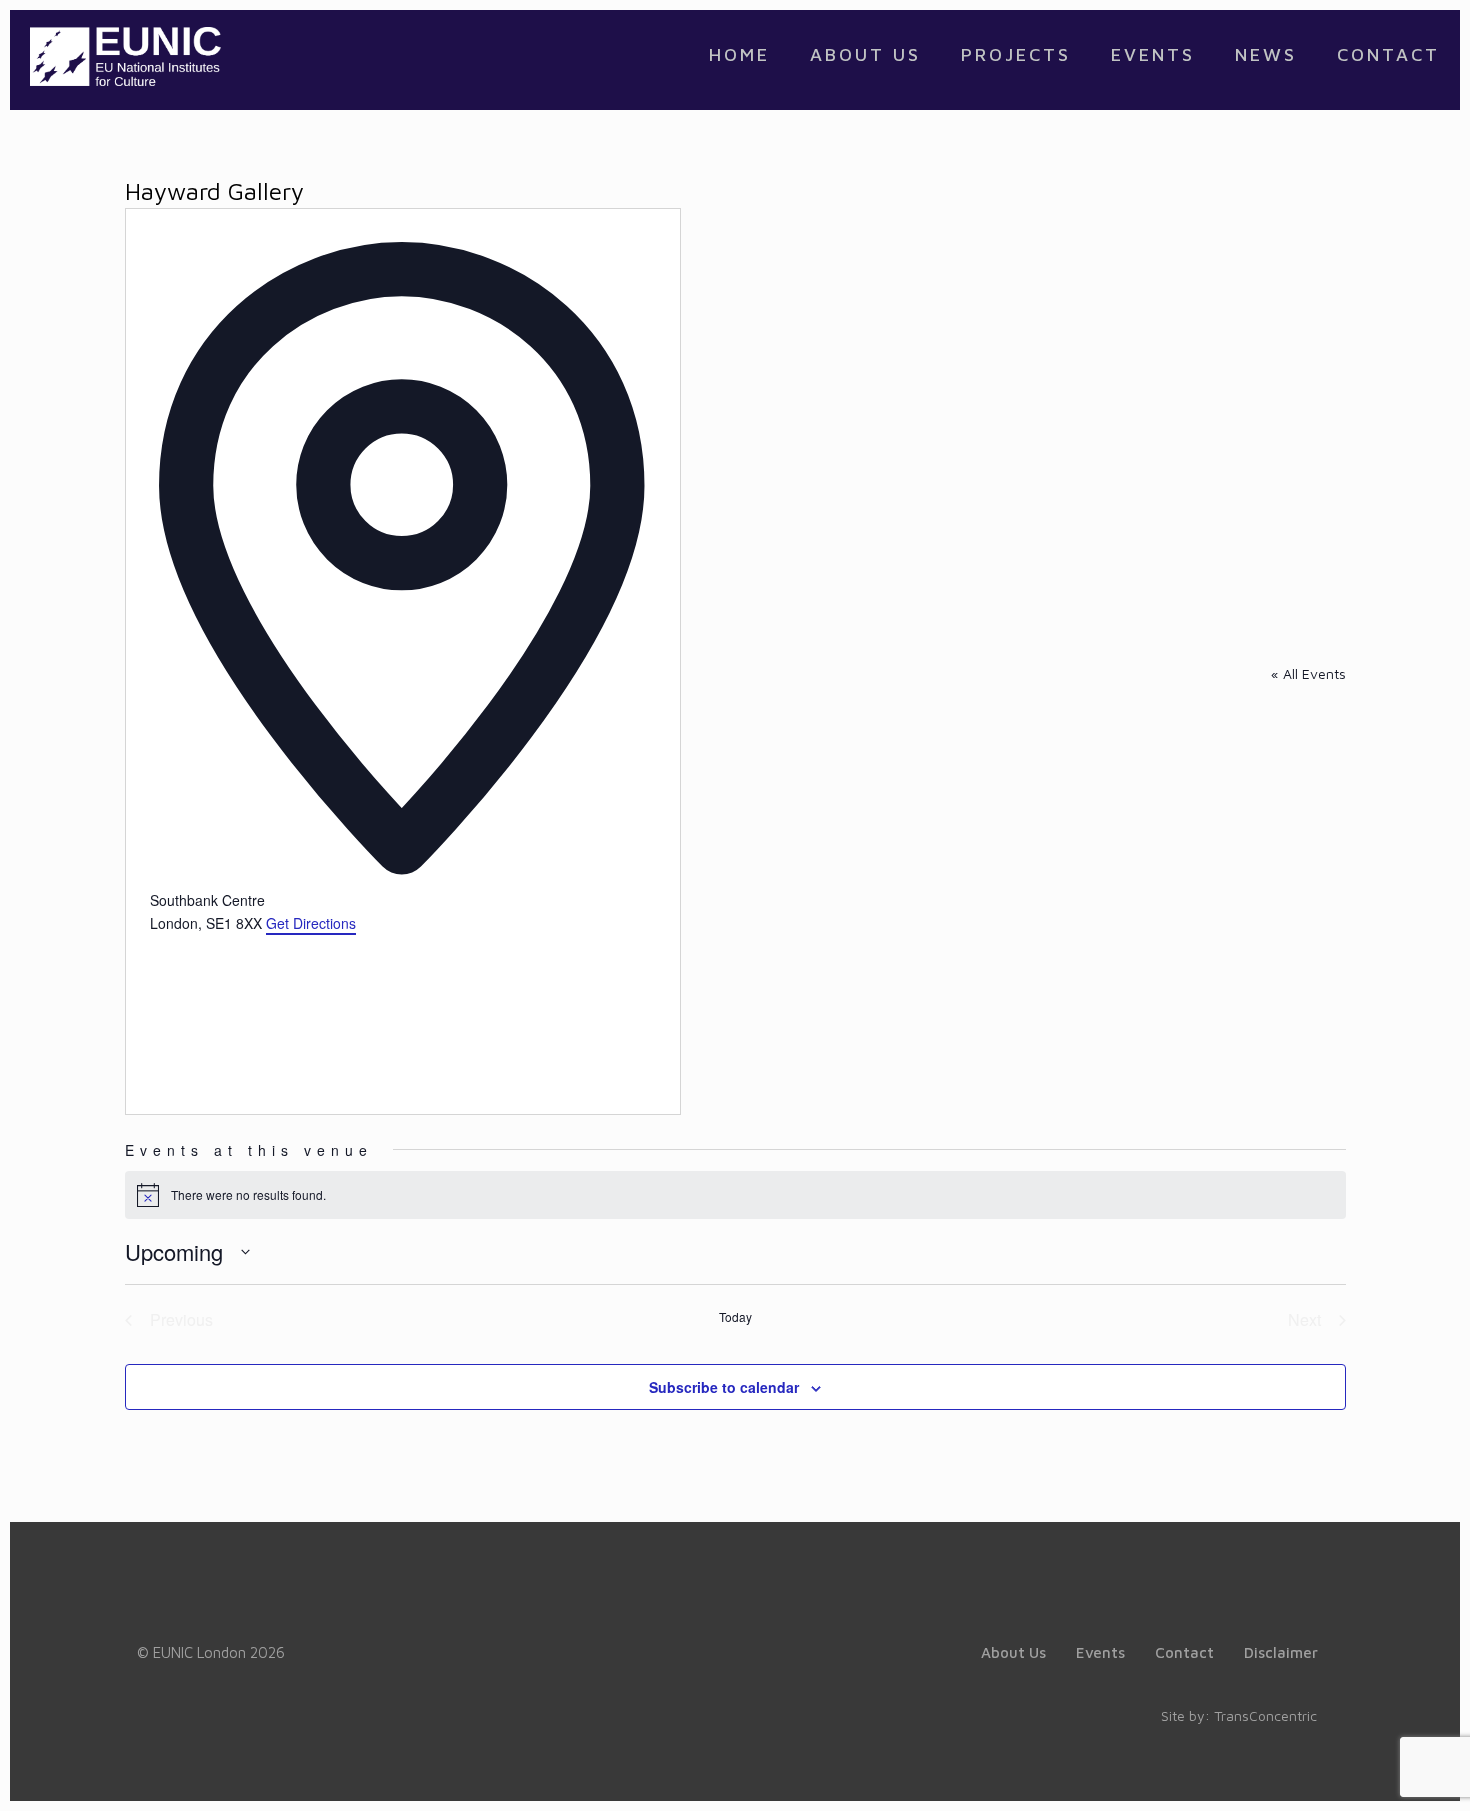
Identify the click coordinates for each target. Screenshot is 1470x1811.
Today (735, 1317)
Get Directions (311, 923)
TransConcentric (1265, 1715)
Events (1100, 1652)
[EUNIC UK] (125, 55)
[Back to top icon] (1374, 1770)
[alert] (735, 1195)
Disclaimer (1281, 1652)
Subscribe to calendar (724, 1387)
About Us (1013, 1652)
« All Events (1308, 673)
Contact (1184, 1652)
